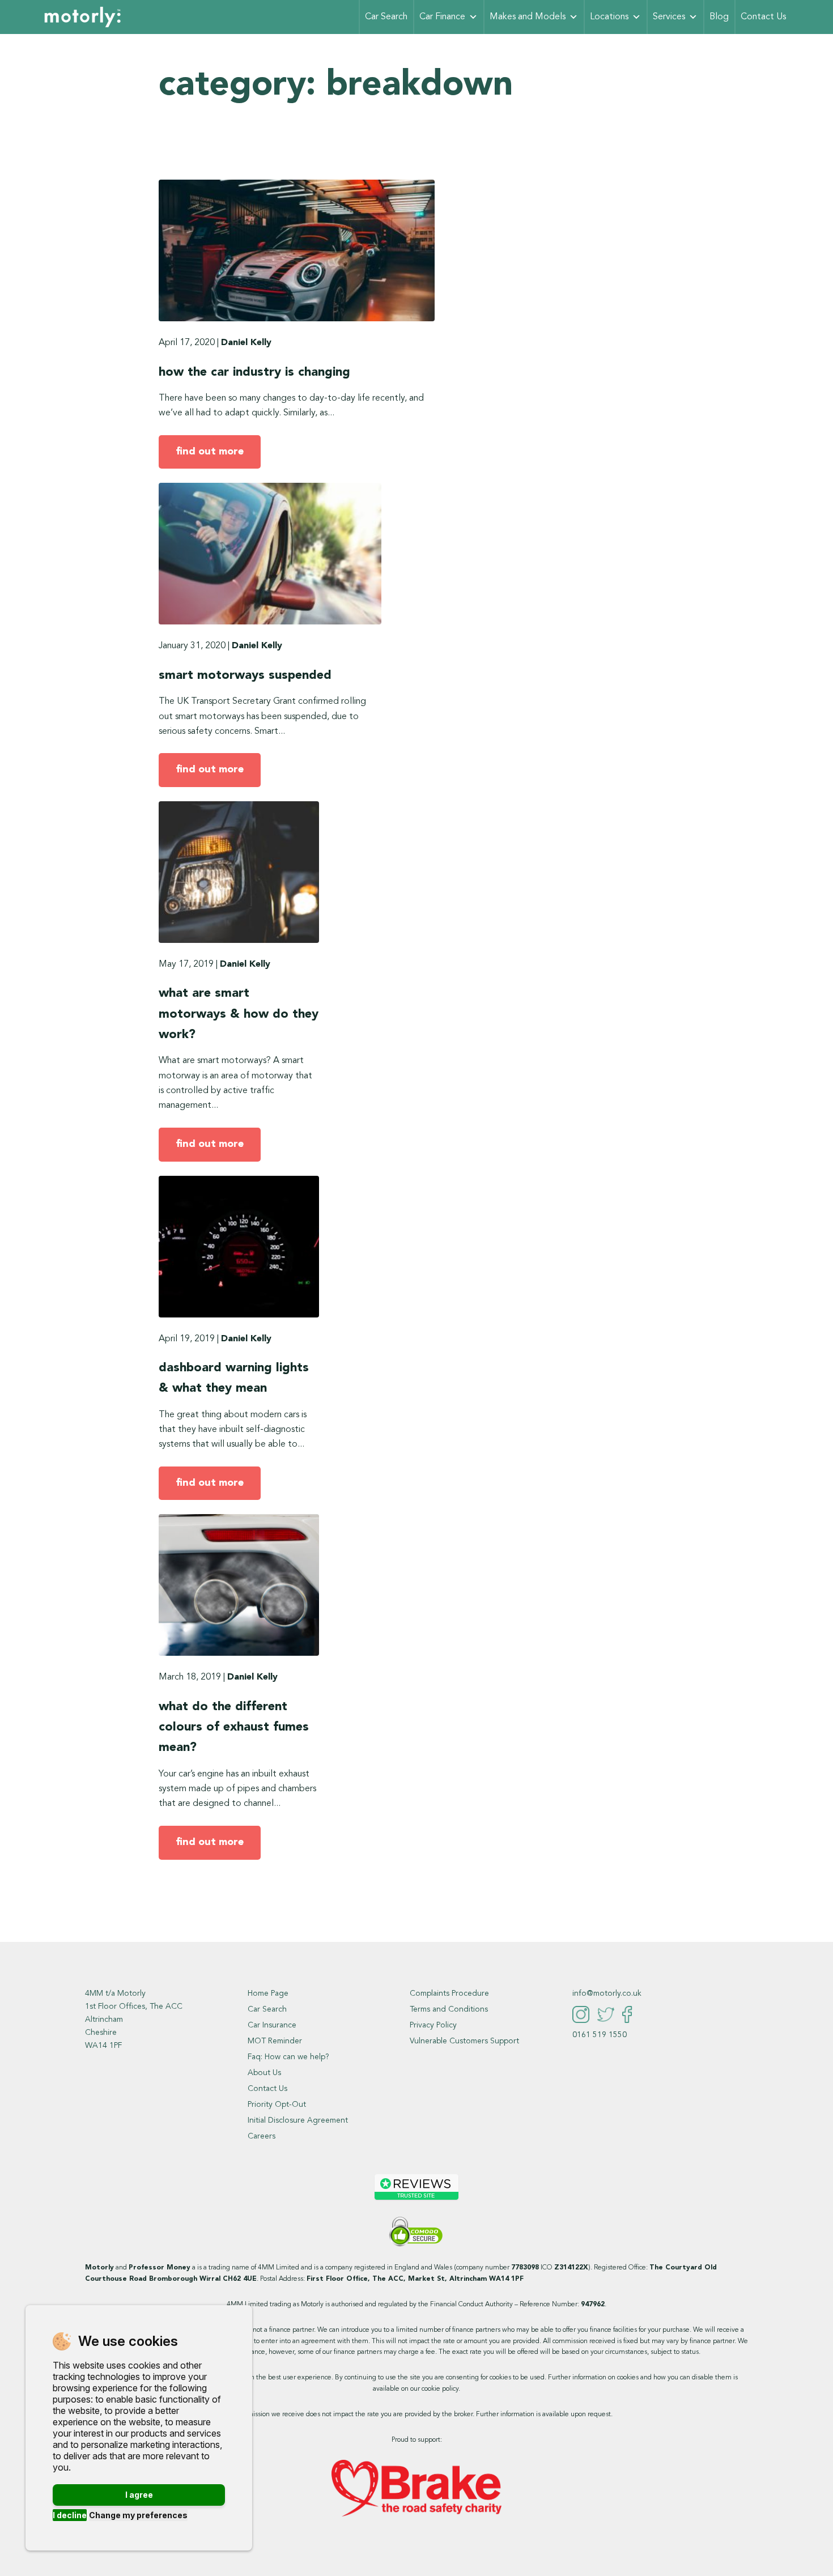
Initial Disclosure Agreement (298, 2120)
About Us (264, 2073)
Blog (719, 17)
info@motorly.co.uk (607, 1993)
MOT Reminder (275, 2041)
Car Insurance (272, 2025)
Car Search (386, 17)
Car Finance (442, 17)
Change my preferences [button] (138, 2515)
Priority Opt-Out (277, 2105)
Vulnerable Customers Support (464, 2041)
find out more (210, 452)
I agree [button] (139, 2495)
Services (669, 17)
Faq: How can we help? (288, 2057)
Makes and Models (528, 17)
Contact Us (763, 17)
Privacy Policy (433, 2025)
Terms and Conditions (449, 2009)
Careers (262, 2136)
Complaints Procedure (449, 1993)
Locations (609, 17)
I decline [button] (70, 2515)
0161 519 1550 (600, 2035)
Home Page (268, 1993)
